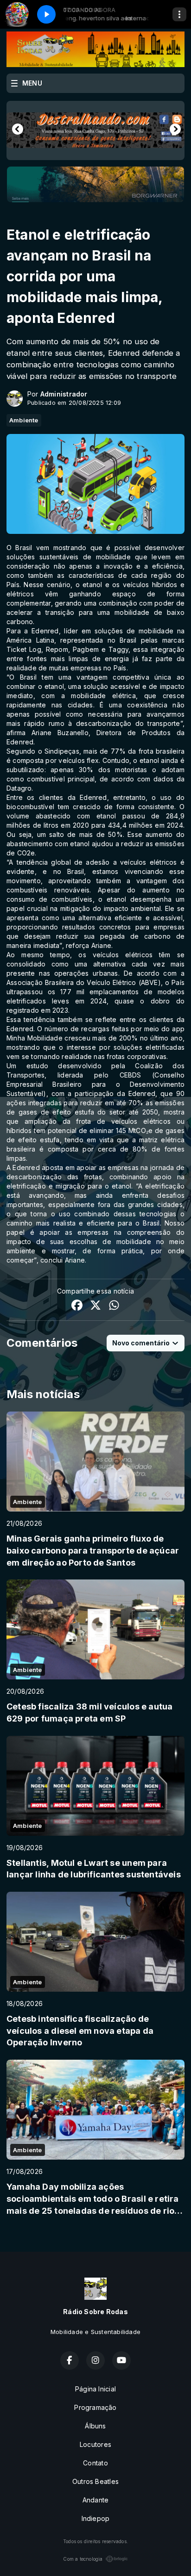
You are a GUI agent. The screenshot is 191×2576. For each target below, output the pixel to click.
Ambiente (24, 420)
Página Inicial (95, 2389)
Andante (95, 2500)
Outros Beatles (95, 2481)
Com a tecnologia (83, 2559)
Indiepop (96, 2518)
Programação (95, 2407)
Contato (95, 2463)
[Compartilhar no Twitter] (95, 1306)
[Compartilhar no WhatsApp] (114, 1306)
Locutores (95, 2444)
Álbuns (95, 2426)
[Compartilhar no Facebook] (77, 1306)
